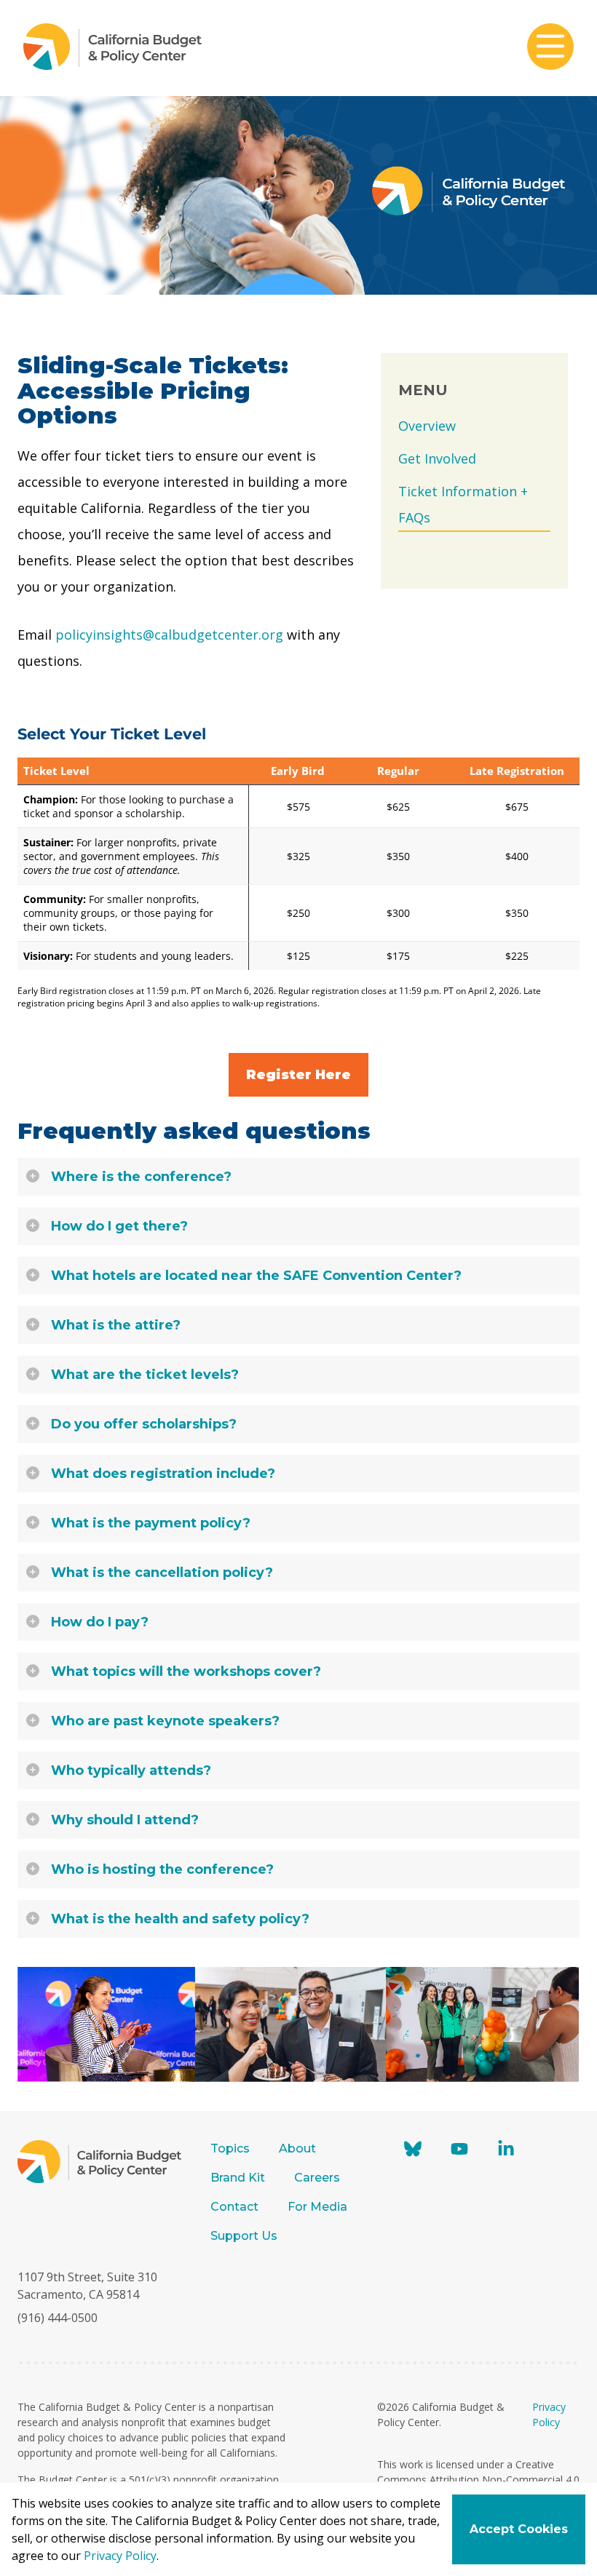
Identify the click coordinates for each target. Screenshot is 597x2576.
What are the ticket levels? (145, 1375)
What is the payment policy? (151, 1523)
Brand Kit (238, 2178)
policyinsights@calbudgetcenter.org (169, 635)
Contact (234, 2207)
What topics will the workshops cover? (186, 1671)
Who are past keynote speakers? (165, 1721)
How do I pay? (100, 1622)
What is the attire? (116, 1325)
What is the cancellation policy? (162, 1573)
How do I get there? (119, 1226)
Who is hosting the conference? (162, 1869)
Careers (317, 2178)
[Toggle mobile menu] (550, 48)
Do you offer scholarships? (144, 1424)
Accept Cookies (519, 2529)
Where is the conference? (141, 1177)
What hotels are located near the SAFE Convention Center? (256, 1276)
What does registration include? (163, 1474)
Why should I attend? (125, 1820)
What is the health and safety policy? (180, 1919)
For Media (317, 2207)
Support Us (245, 2236)
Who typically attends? (131, 1770)
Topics (230, 2148)
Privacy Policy (120, 2556)
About (297, 2148)
